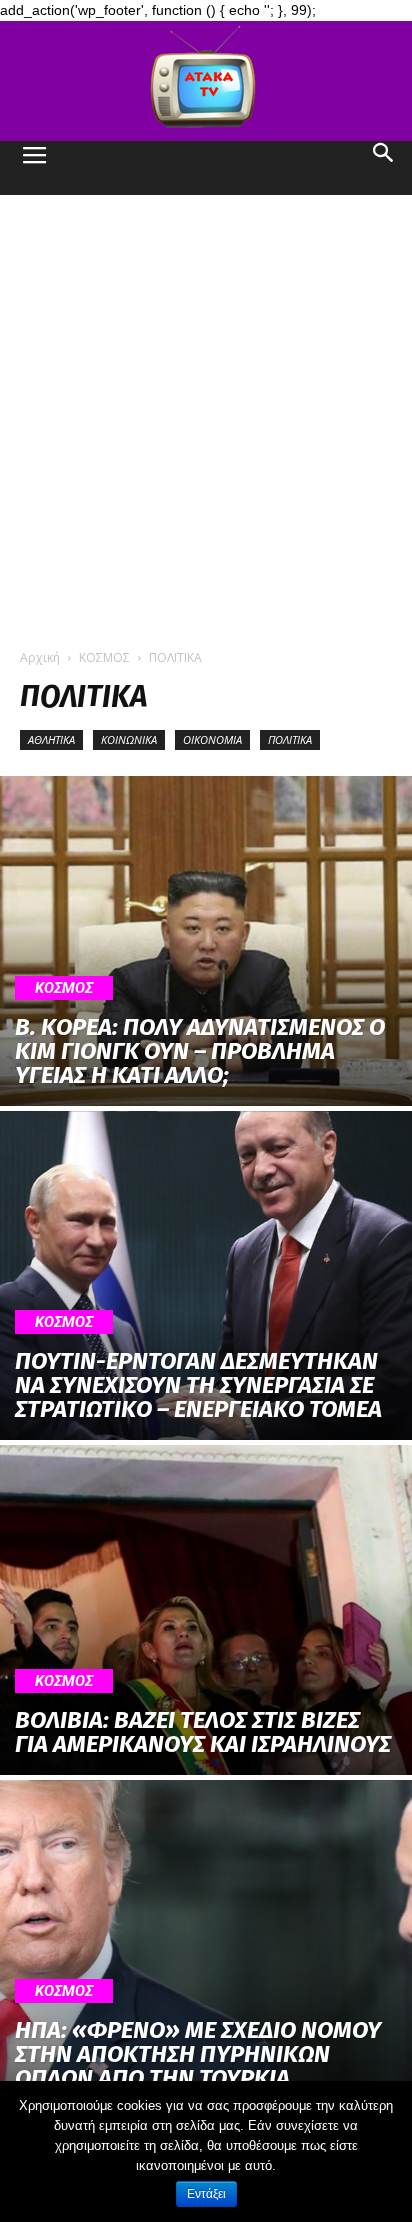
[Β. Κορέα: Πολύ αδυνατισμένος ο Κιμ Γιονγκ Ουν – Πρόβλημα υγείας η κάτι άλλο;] (206, 941)
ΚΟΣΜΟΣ (104, 657)
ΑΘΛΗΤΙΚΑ (51, 739)
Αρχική (40, 657)
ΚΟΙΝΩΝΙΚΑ (129, 739)
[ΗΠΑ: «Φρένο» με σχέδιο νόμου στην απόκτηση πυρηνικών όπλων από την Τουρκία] (206, 1945)
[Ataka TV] (206, 81)
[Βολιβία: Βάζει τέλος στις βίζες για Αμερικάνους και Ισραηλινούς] (206, 1610)
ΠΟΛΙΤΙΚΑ (290, 739)
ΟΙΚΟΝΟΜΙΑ (212, 739)
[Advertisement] (206, 411)
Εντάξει (206, 2194)
